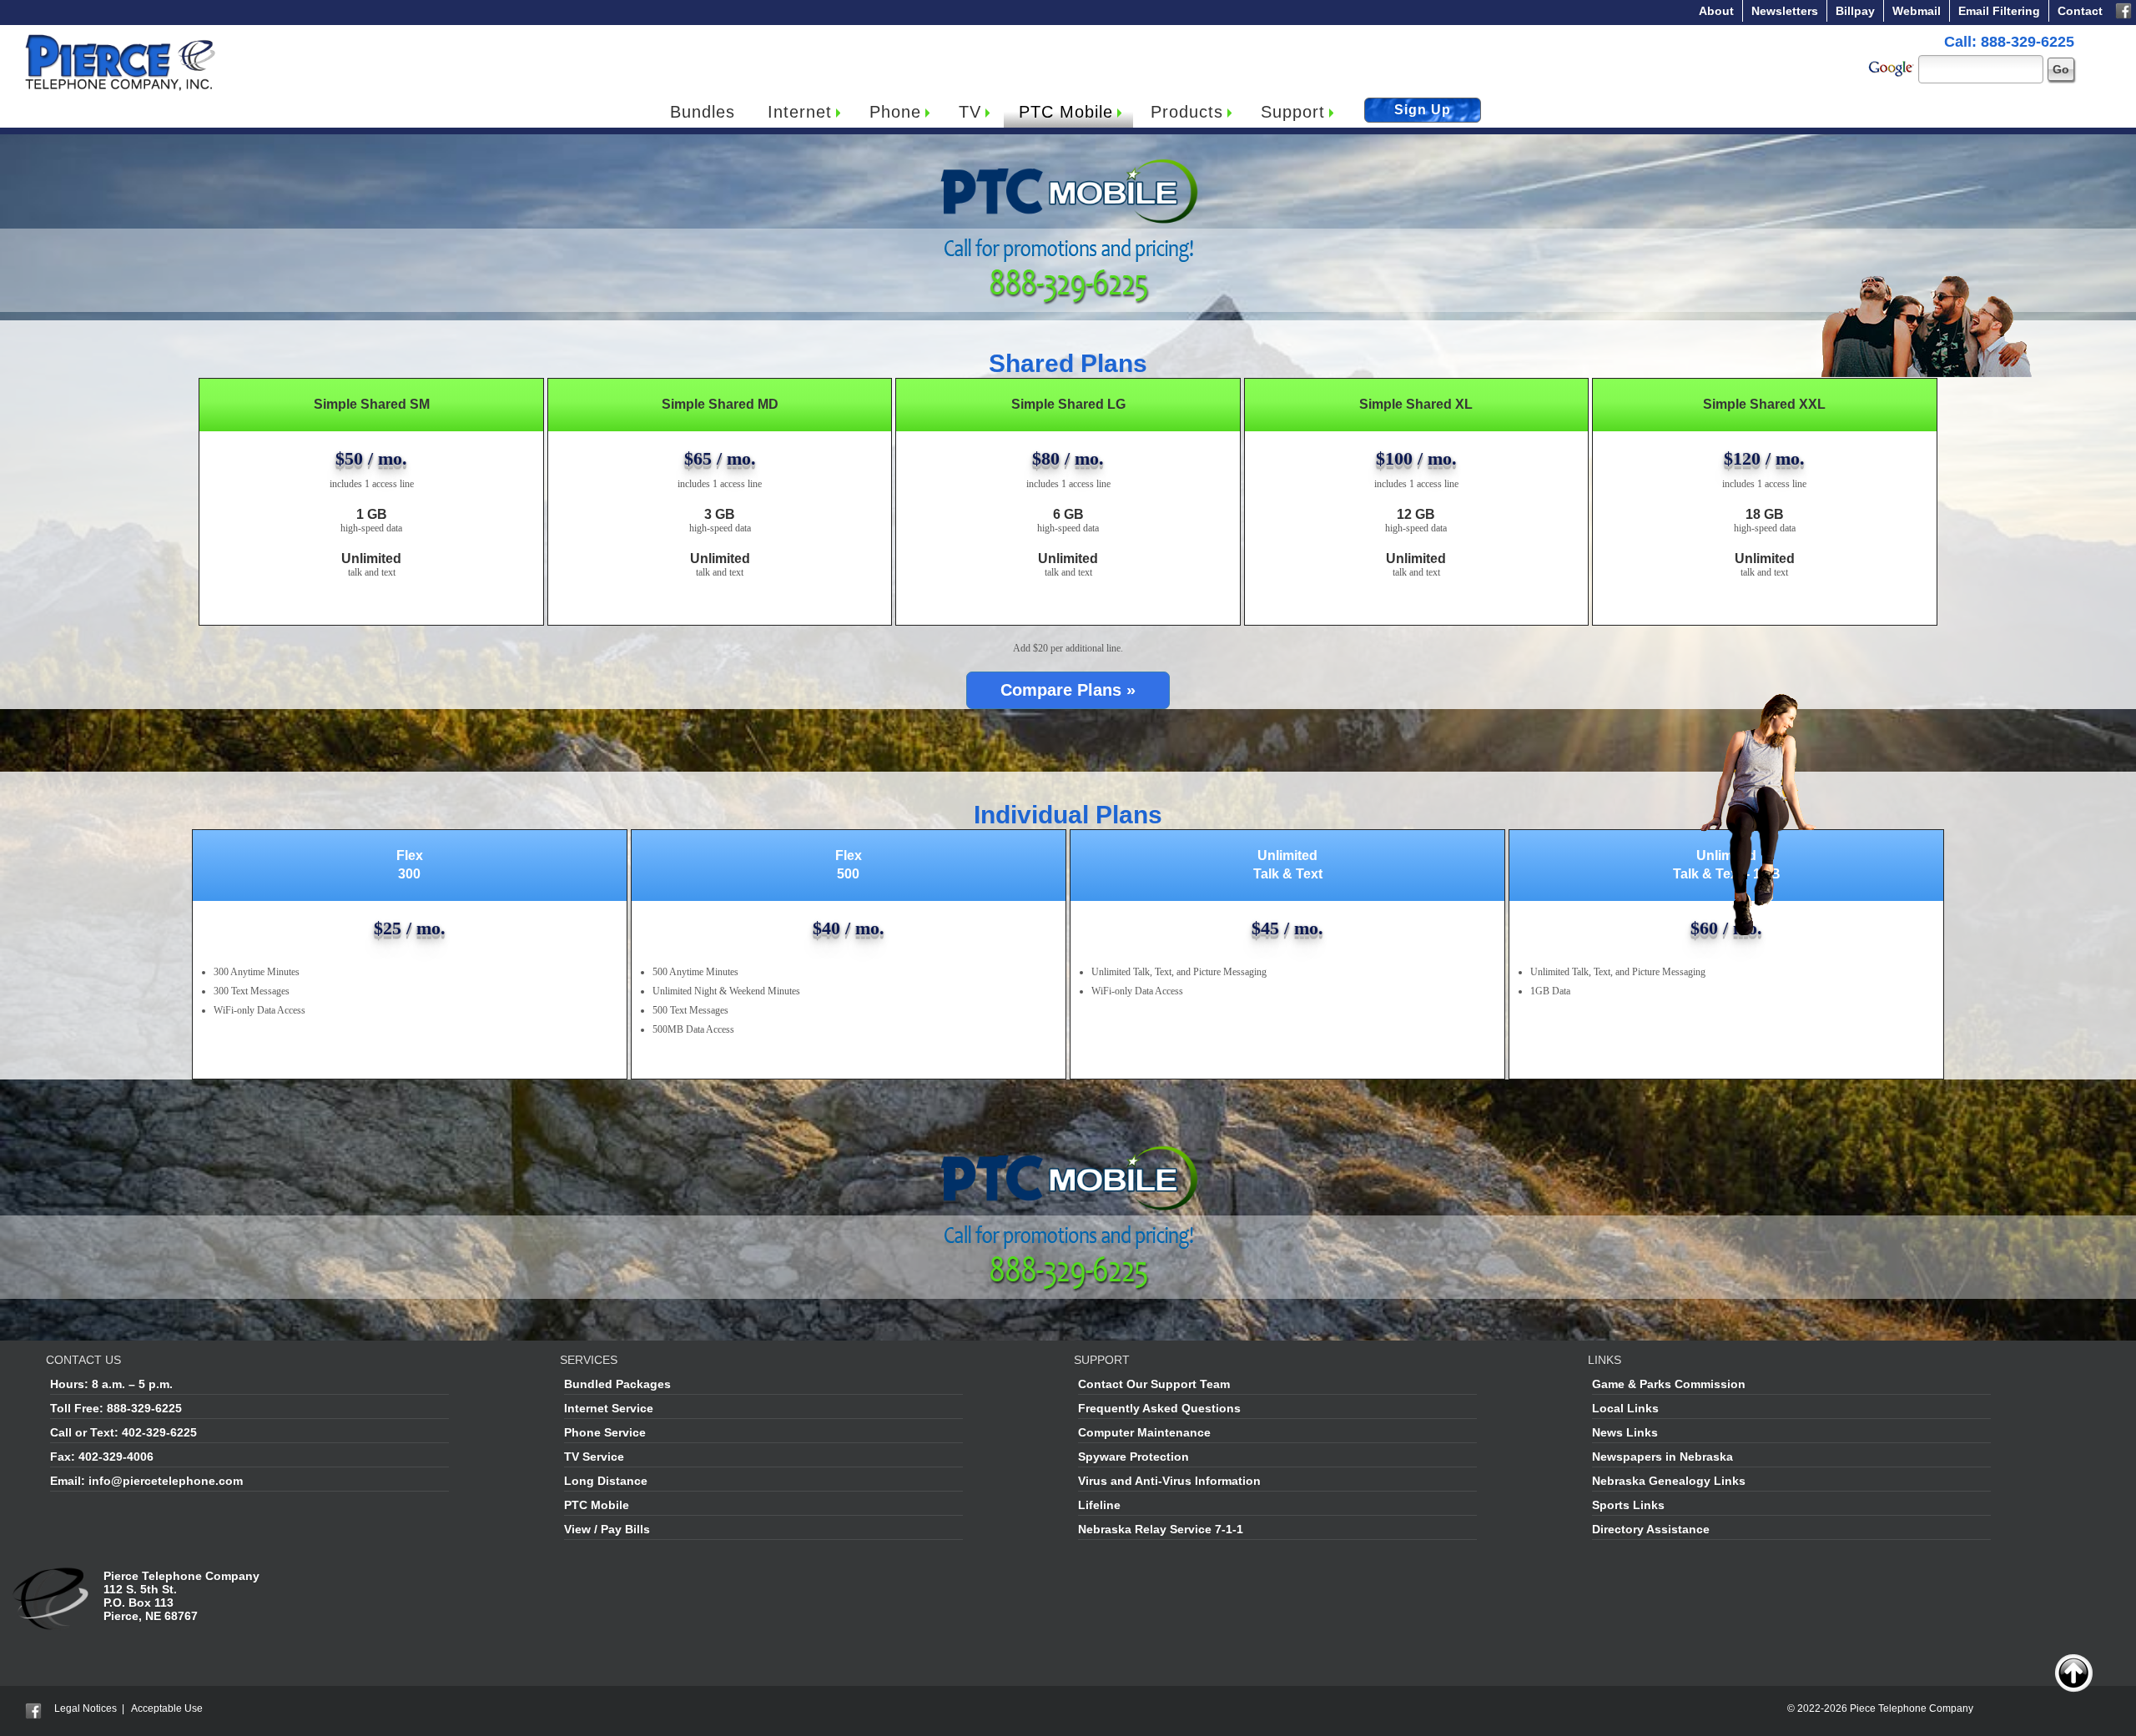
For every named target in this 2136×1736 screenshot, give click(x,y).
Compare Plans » (1068, 690)
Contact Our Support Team (1154, 1384)
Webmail (1917, 11)
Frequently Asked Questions (1159, 1408)
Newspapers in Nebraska (1662, 1457)
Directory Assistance (1651, 1529)
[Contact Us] (52, 1576)
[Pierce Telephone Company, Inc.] (119, 38)
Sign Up (1423, 110)
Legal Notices (86, 1708)
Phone (895, 112)
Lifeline (1099, 1505)
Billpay (1855, 11)
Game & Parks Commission (1669, 1384)
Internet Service (609, 1408)
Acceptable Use (167, 1708)
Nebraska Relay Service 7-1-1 (1161, 1529)
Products (1187, 112)
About (1716, 11)
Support (1293, 112)
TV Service (594, 1457)
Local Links (1625, 1408)
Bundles (703, 112)
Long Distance (606, 1481)
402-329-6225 (159, 1432)
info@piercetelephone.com (166, 1481)
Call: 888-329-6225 (2009, 42)
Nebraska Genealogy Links (1669, 1481)
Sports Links (1628, 1505)
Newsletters (1785, 11)
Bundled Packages (617, 1384)
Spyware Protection (1133, 1457)
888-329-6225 (144, 1408)
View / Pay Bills (607, 1529)
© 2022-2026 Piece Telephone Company (1880, 1708)
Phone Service (605, 1432)
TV (970, 112)
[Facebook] (2123, 9)
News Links (1625, 1432)
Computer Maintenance (1144, 1432)
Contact (2080, 11)
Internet (800, 112)
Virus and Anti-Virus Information (1169, 1481)
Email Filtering (1999, 11)
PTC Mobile (1066, 112)
